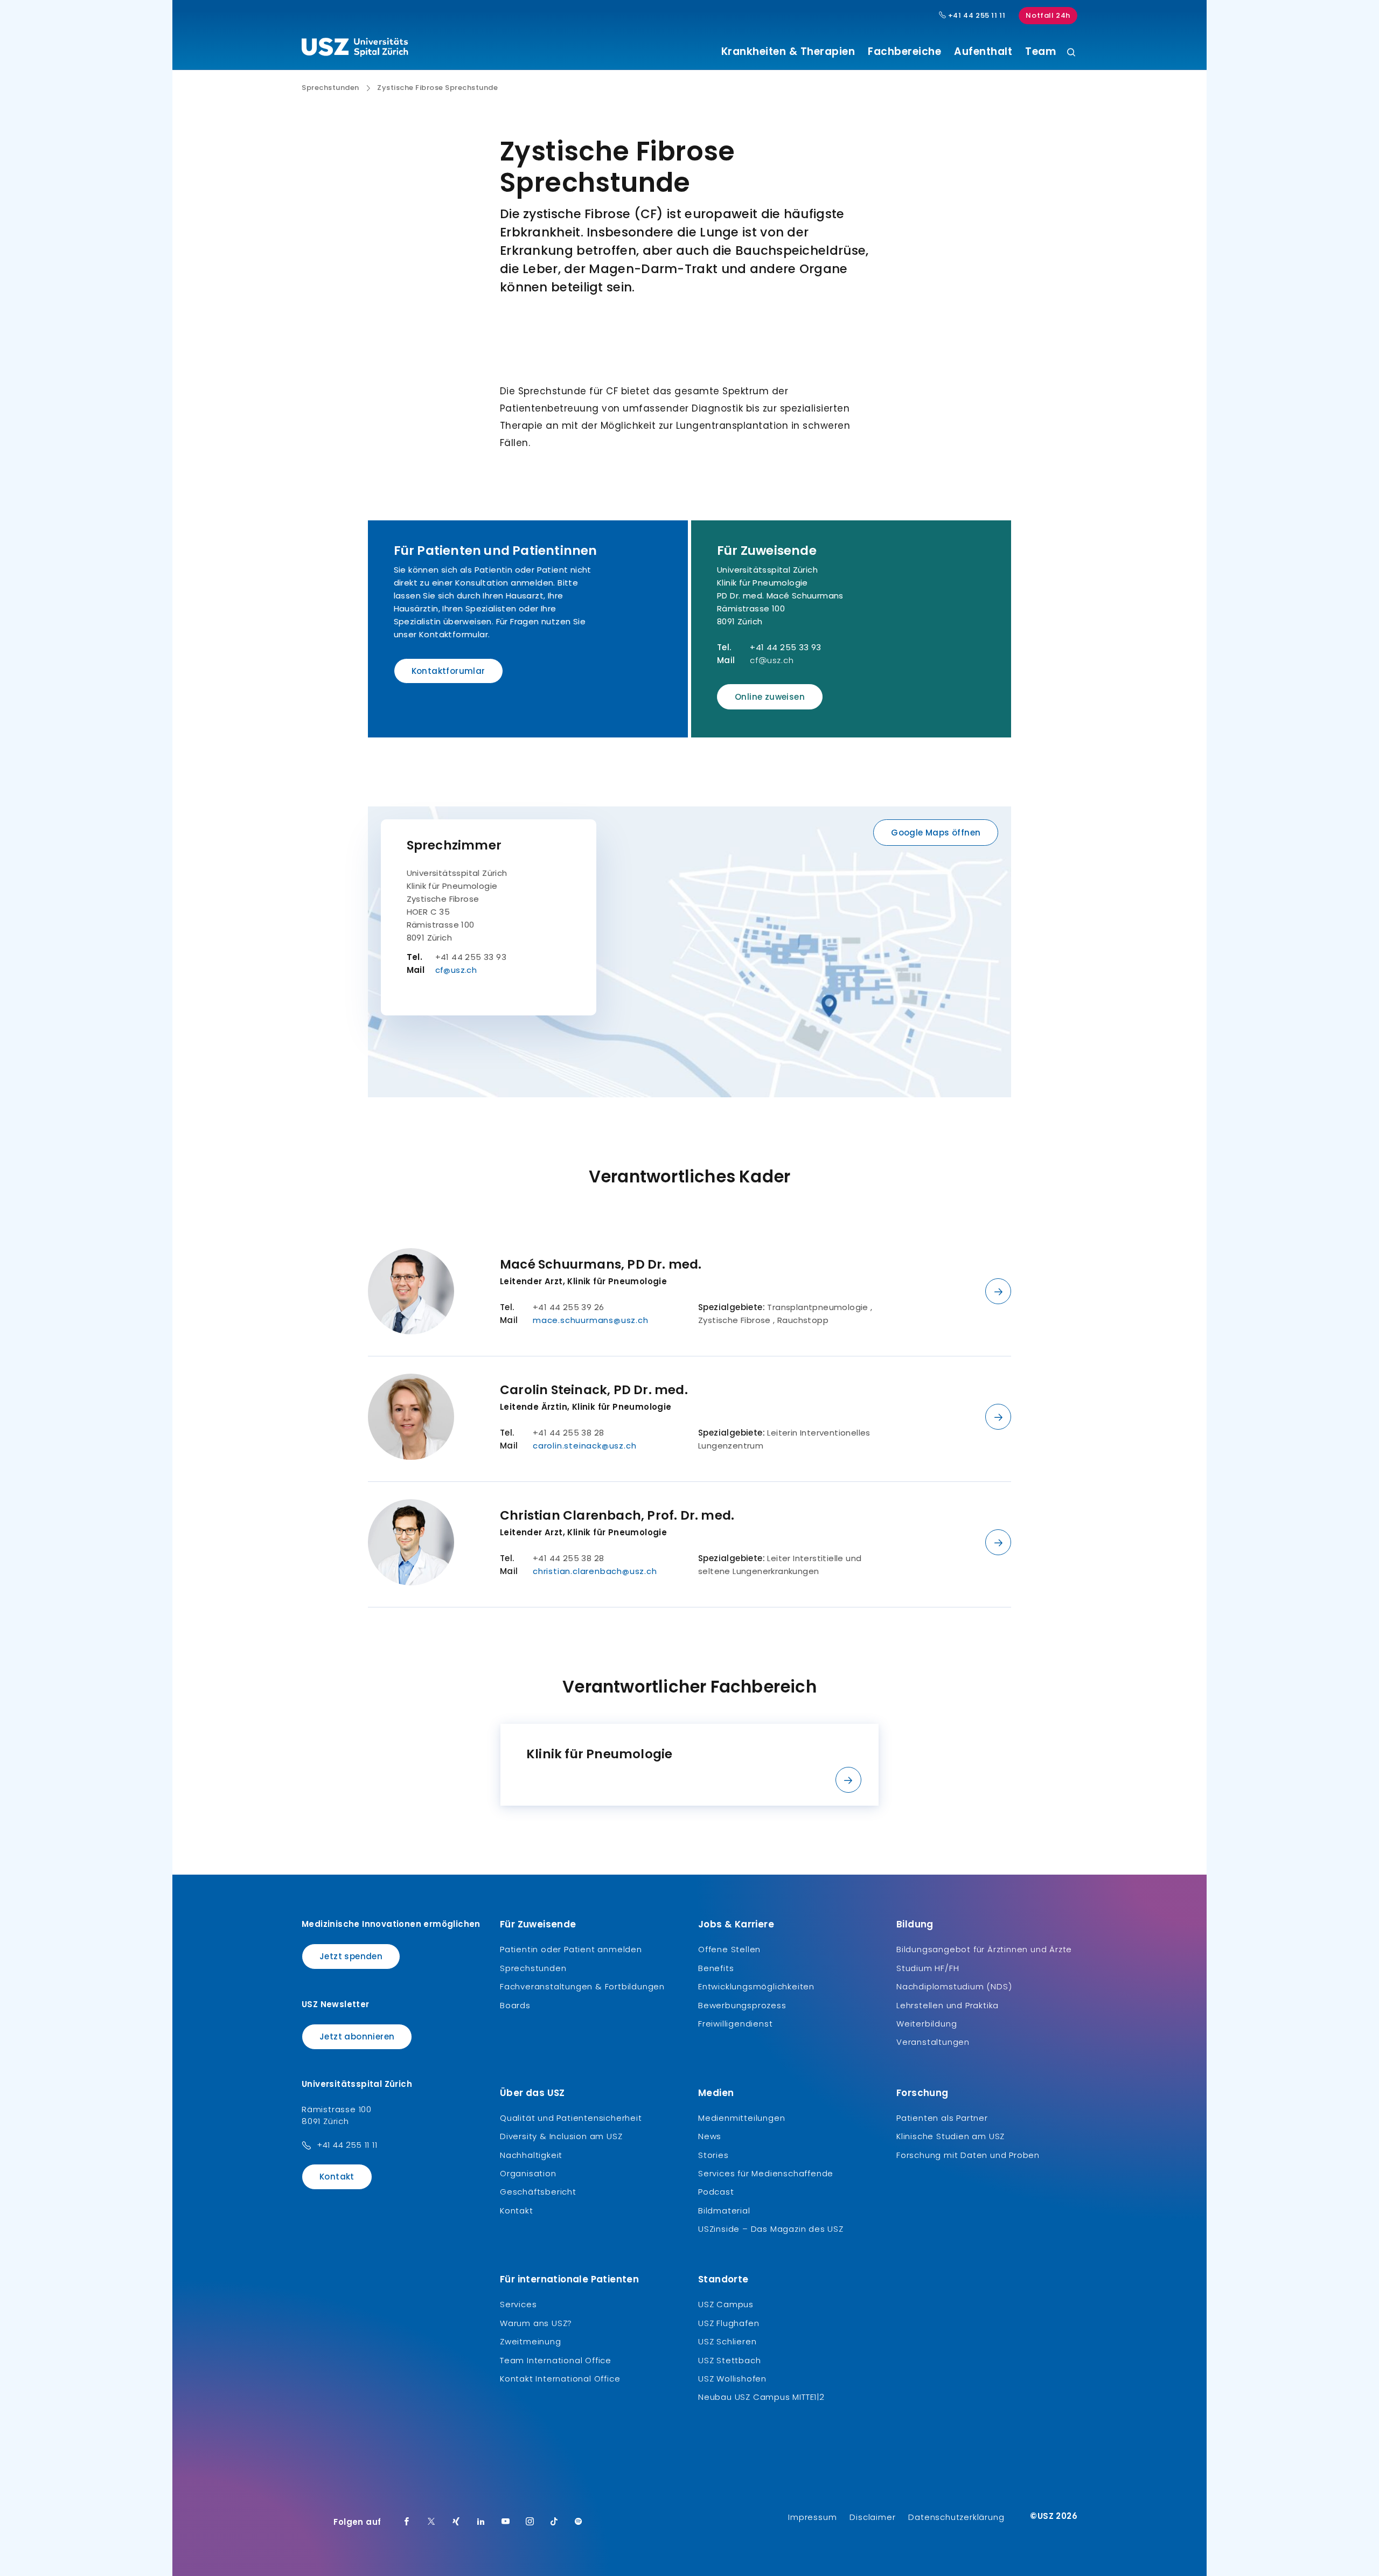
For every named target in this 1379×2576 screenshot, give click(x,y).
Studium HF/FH (928, 1968)
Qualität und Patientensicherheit (571, 2118)
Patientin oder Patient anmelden (571, 1949)
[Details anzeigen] (998, 1291)
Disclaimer (872, 2517)
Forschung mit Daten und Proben (968, 2155)
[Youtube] (506, 2522)
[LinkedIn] (481, 2522)
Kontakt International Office (560, 2379)
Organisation (528, 2173)
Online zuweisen (770, 697)
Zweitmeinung (531, 2341)
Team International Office (556, 2360)
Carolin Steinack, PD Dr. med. (594, 1390)
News (710, 2136)
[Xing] (456, 2522)
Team (1040, 52)
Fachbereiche (904, 52)
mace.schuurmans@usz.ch (591, 1320)
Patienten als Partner (942, 2118)
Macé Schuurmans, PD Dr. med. (601, 1264)
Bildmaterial (724, 2211)
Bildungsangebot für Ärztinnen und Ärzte (984, 1949)
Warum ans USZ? (536, 2323)
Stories (713, 2155)
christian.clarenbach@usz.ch (595, 1571)
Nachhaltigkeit (531, 2155)
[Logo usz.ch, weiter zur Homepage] (355, 49)
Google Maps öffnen (936, 833)
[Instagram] (530, 2522)
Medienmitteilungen (741, 2118)
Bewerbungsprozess (742, 2005)
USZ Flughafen (729, 2323)
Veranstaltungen (933, 2042)
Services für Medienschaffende (766, 2173)
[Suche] (1071, 53)
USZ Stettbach (729, 2360)
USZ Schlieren (727, 2341)
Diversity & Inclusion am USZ (561, 2136)
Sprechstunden (330, 88)
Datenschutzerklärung (956, 2517)
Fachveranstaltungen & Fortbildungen (582, 1986)
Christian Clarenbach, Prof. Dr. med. (617, 1515)
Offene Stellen (729, 1949)
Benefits (716, 1968)
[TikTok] (554, 2522)
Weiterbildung (927, 2024)
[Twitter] (431, 2522)
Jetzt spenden (351, 1956)
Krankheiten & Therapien (788, 52)
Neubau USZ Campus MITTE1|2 (761, 2397)
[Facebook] (407, 2522)
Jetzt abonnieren (357, 2037)
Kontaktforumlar (448, 671)
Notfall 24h (1048, 15)
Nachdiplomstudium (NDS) (954, 1986)
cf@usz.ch (772, 660)
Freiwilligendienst (735, 2024)
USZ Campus (726, 2304)
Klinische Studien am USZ (950, 2136)
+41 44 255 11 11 (976, 16)
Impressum (812, 2517)
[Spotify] (579, 2522)
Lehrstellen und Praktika (948, 2005)
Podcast (716, 2192)
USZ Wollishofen (732, 2379)
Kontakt (337, 2177)
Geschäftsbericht (538, 2192)
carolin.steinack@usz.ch (584, 1446)
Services (518, 2304)
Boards (515, 2005)
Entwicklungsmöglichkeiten (756, 1986)
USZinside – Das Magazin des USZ (771, 2229)
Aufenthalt (983, 52)
